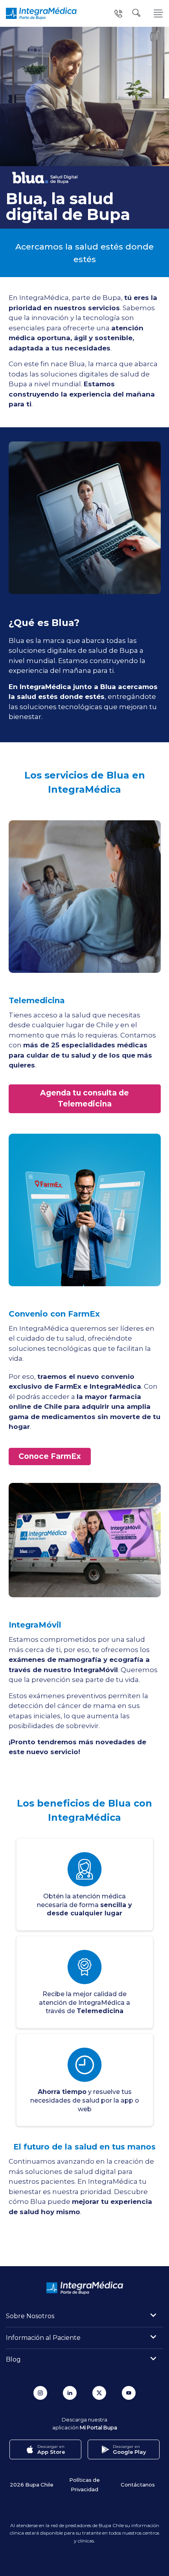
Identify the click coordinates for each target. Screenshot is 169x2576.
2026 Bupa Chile (32, 2484)
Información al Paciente (43, 2338)
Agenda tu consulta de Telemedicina (84, 1099)
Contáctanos (138, 2484)
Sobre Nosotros (30, 2316)
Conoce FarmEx (50, 1456)
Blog (13, 2359)
